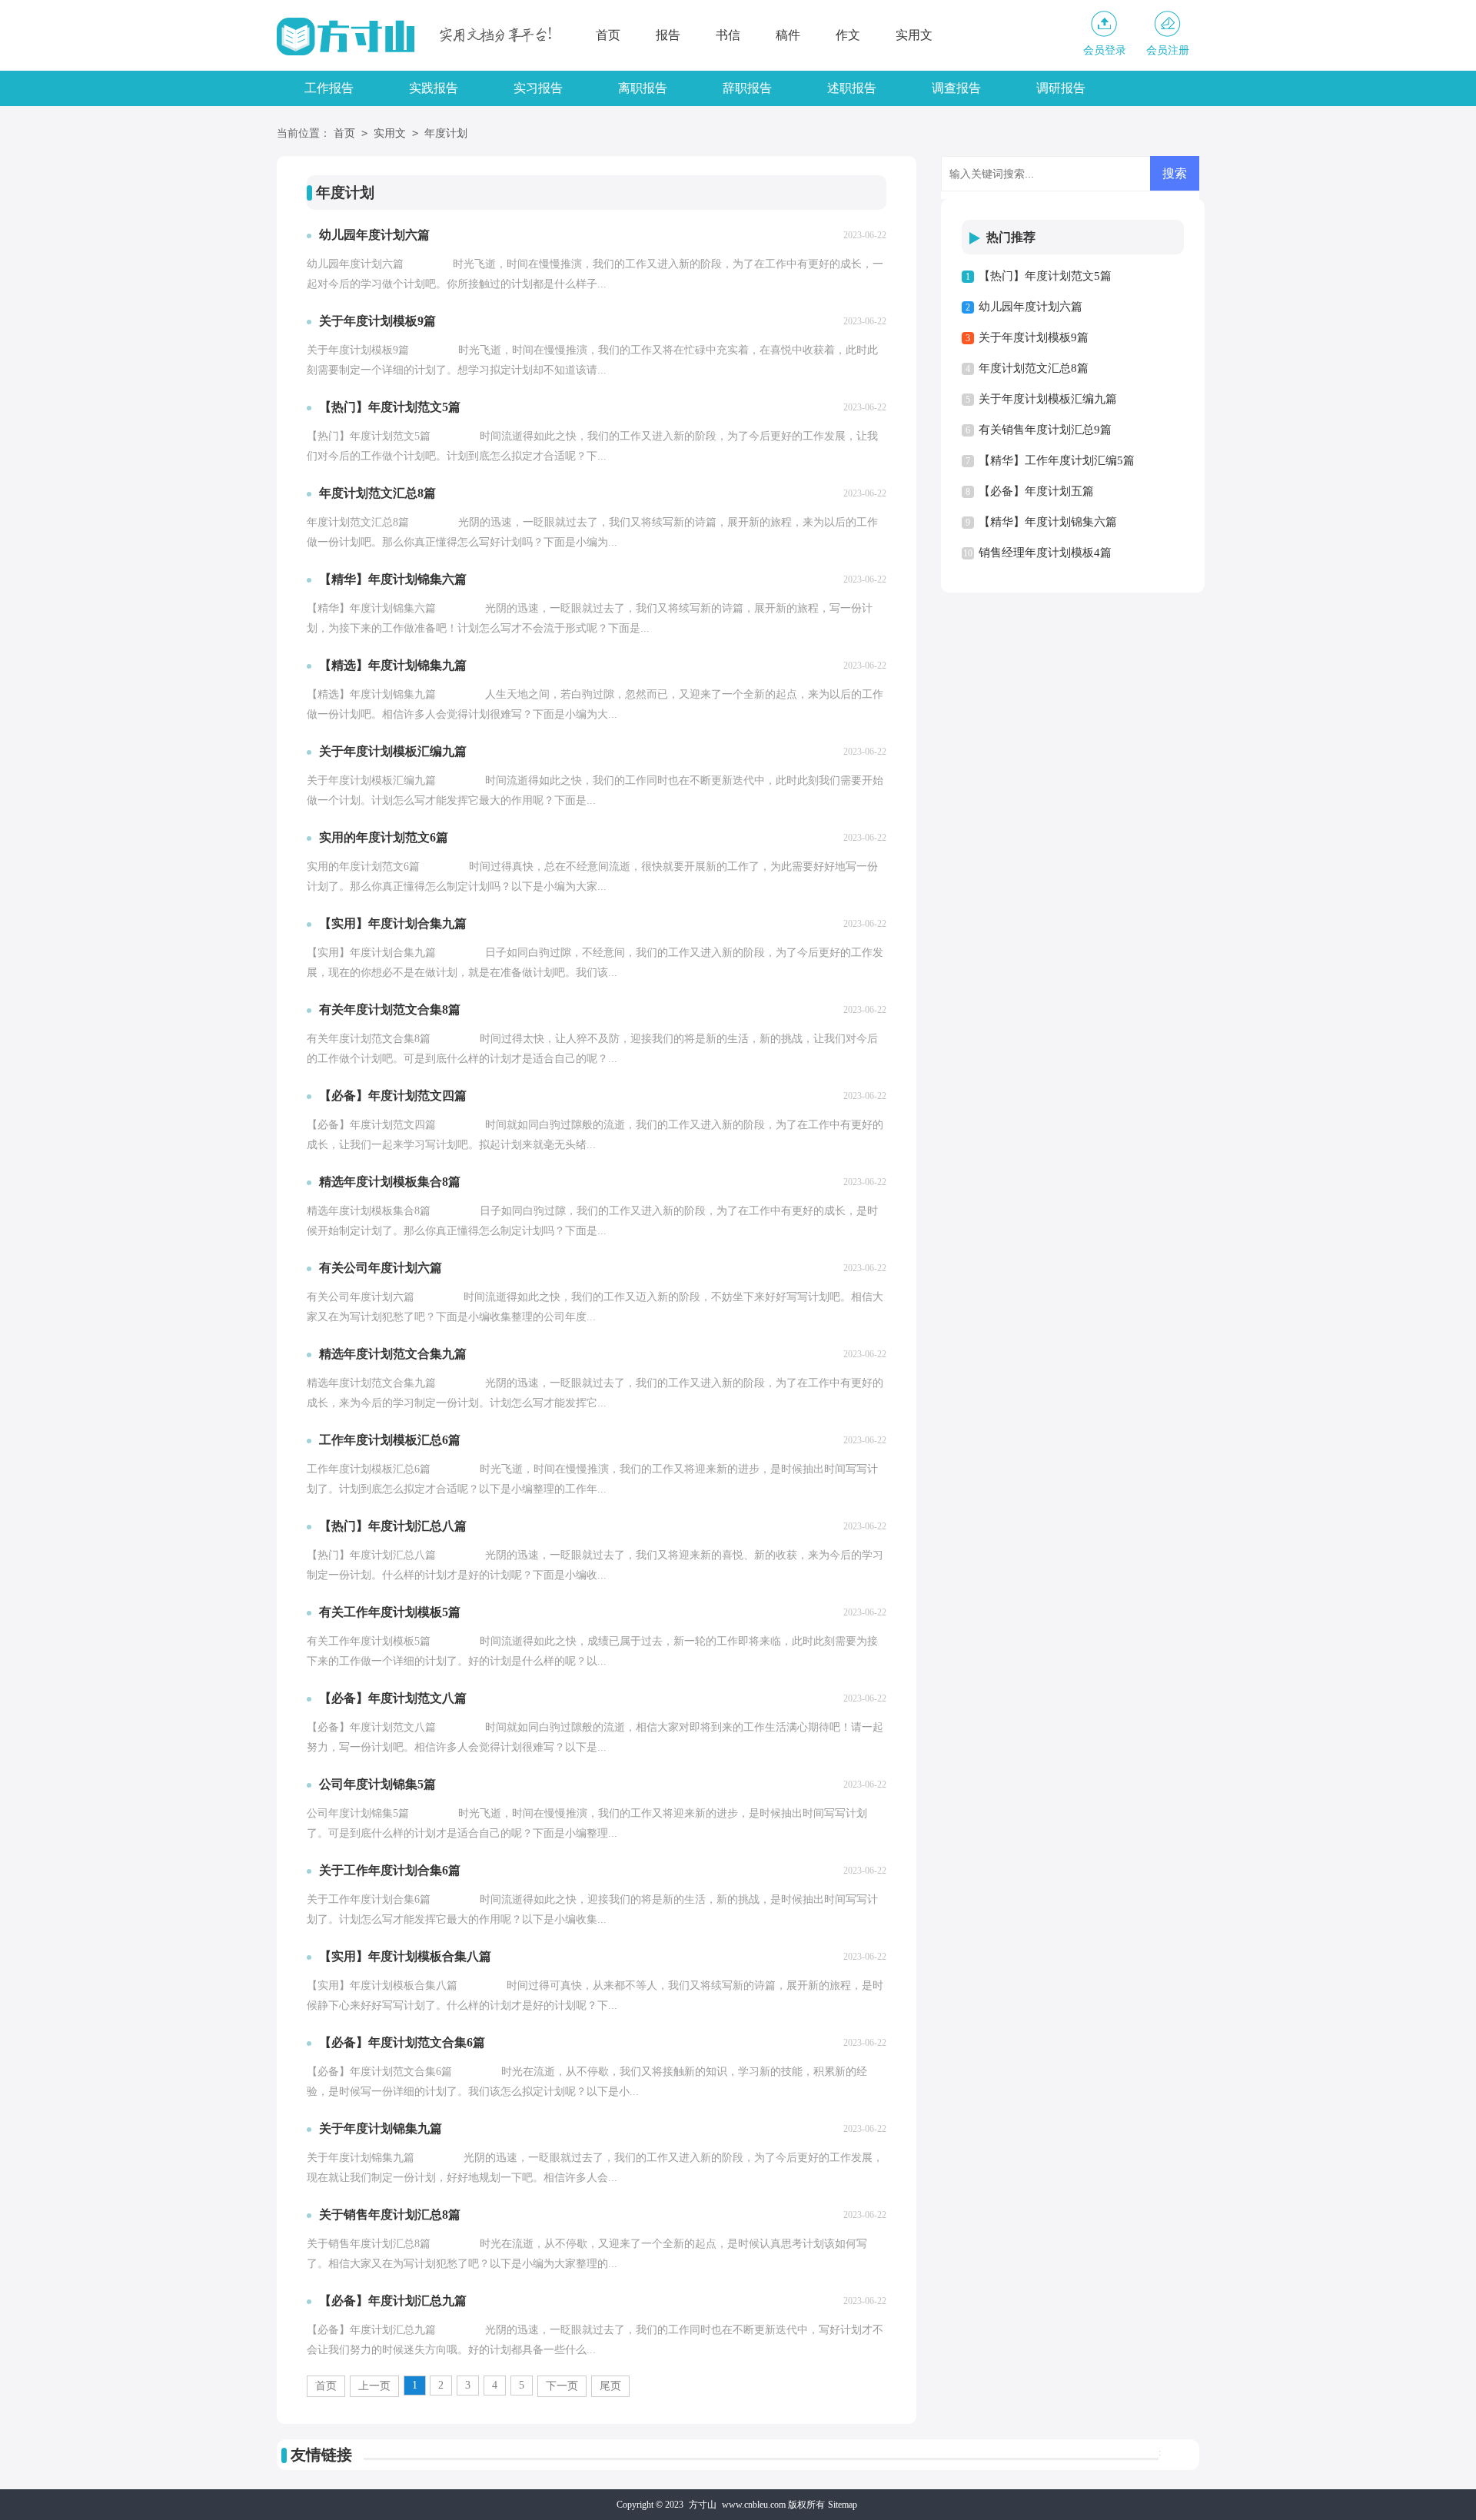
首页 (608, 35)
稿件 (788, 35)
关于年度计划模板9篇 (1034, 337)
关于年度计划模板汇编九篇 (1048, 399)
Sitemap (843, 2505)
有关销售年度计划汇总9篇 (1045, 430)
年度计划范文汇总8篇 (1034, 368)
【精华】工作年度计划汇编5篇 (1057, 460)
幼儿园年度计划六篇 (1031, 307)
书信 (728, 35)
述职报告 (852, 88)
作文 (848, 35)
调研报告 (1061, 88)
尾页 (610, 2386)
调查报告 (956, 88)
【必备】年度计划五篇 (1036, 491)
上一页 (374, 2386)
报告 (668, 35)
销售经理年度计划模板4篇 (1045, 553)
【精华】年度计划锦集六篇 (1048, 522)
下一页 (562, 2386)
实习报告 (538, 88)
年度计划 (446, 133)
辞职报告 (747, 88)
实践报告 (434, 88)
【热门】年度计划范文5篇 (1045, 276)
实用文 (914, 35)
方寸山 (703, 2505)
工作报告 (329, 88)
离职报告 (643, 88)
